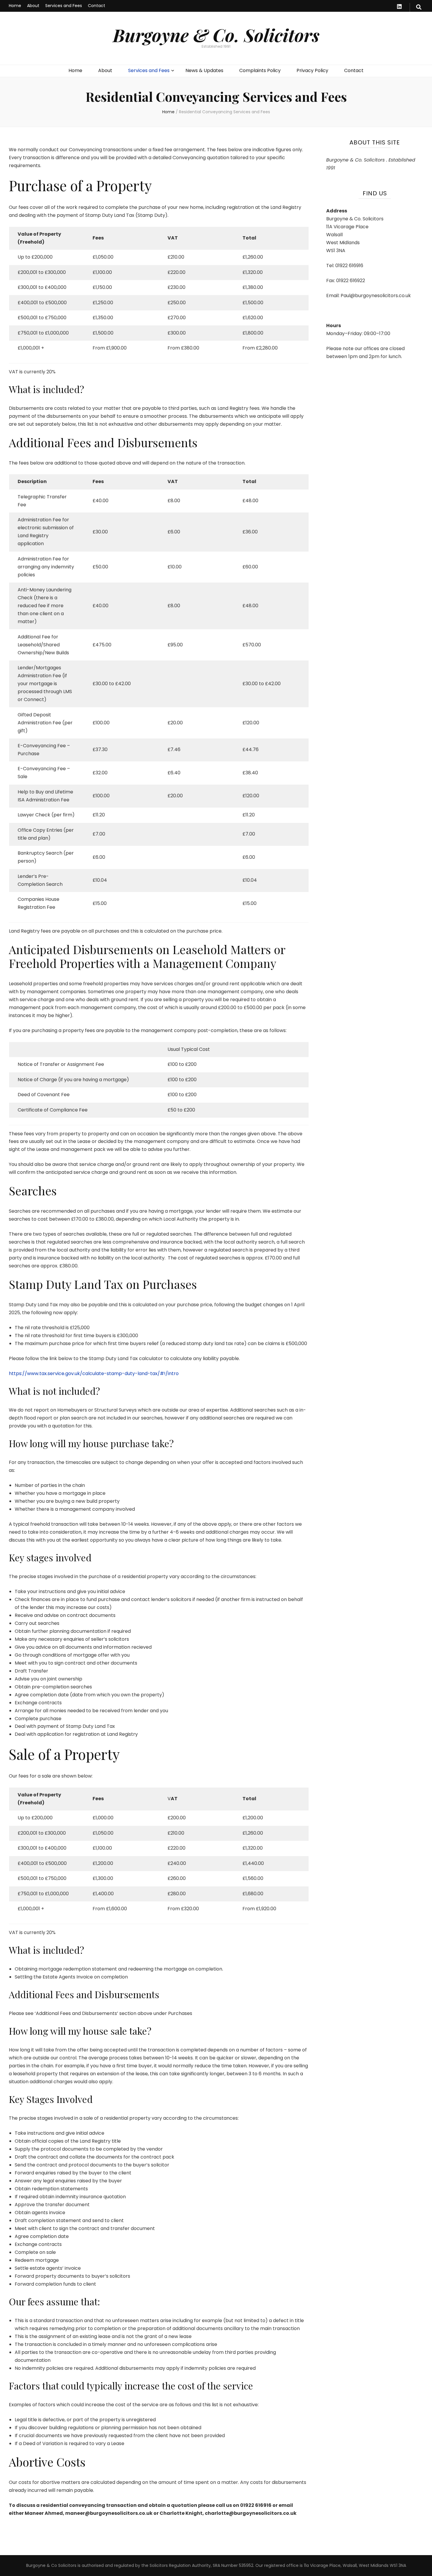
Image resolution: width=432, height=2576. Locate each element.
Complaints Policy (260, 70)
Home (15, 6)
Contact (97, 6)
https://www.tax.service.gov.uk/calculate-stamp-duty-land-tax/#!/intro (94, 1373)
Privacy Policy (312, 70)
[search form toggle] (419, 7)
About (33, 6)
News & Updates (204, 70)
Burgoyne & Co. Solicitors (216, 35)
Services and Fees (64, 6)
